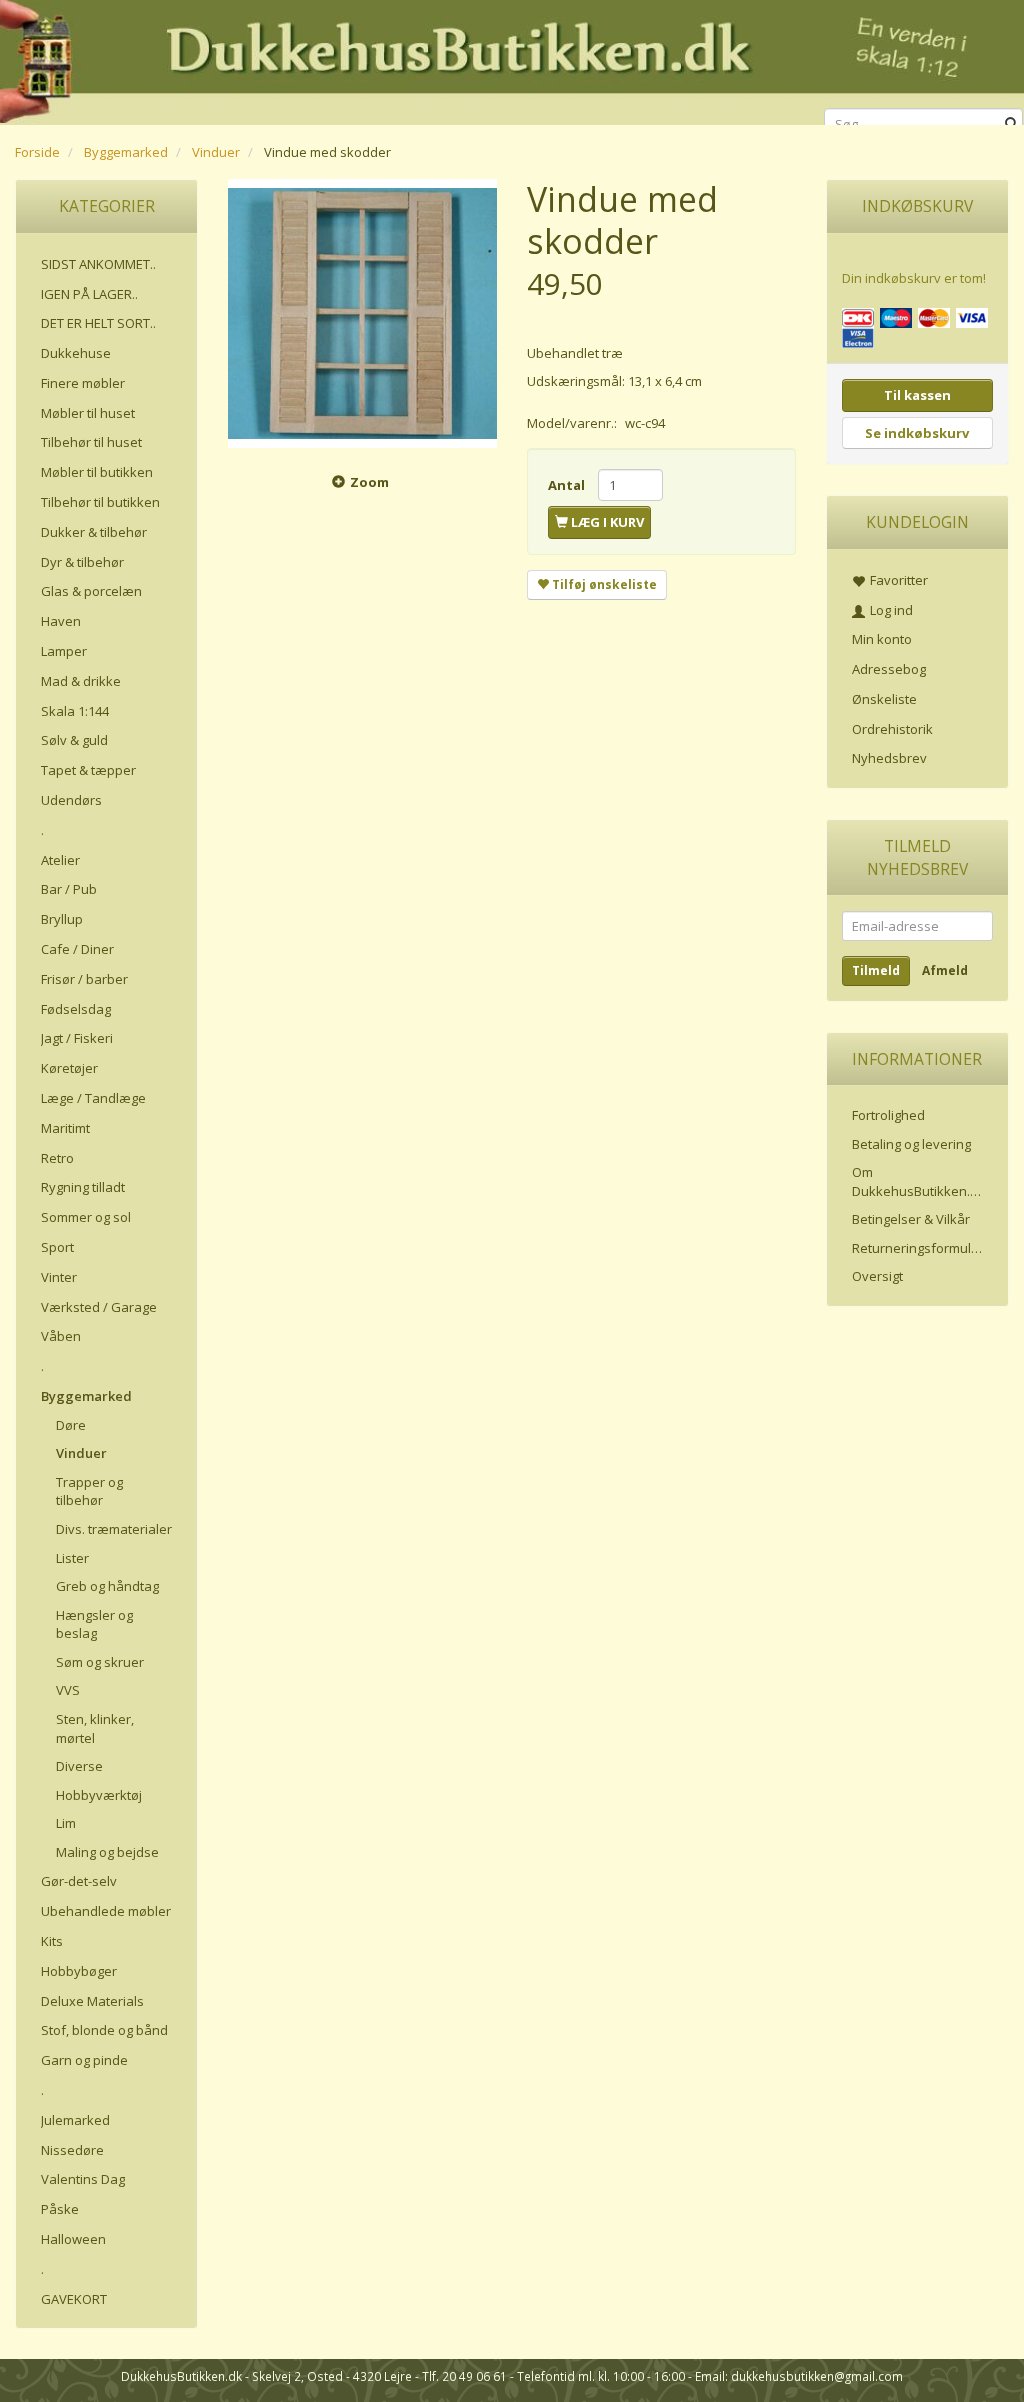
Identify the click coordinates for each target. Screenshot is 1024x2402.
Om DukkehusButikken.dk (918, 1181)
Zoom (369, 482)
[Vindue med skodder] (362, 313)
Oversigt (877, 1276)
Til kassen (917, 395)
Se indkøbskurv (917, 433)
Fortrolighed (888, 1115)
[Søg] (1011, 124)
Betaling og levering (911, 1144)
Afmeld (945, 970)
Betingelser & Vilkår (911, 1219)
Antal (568, 485)
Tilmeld (876, 970)
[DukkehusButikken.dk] (512, 59)
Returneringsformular (918, 1248)
